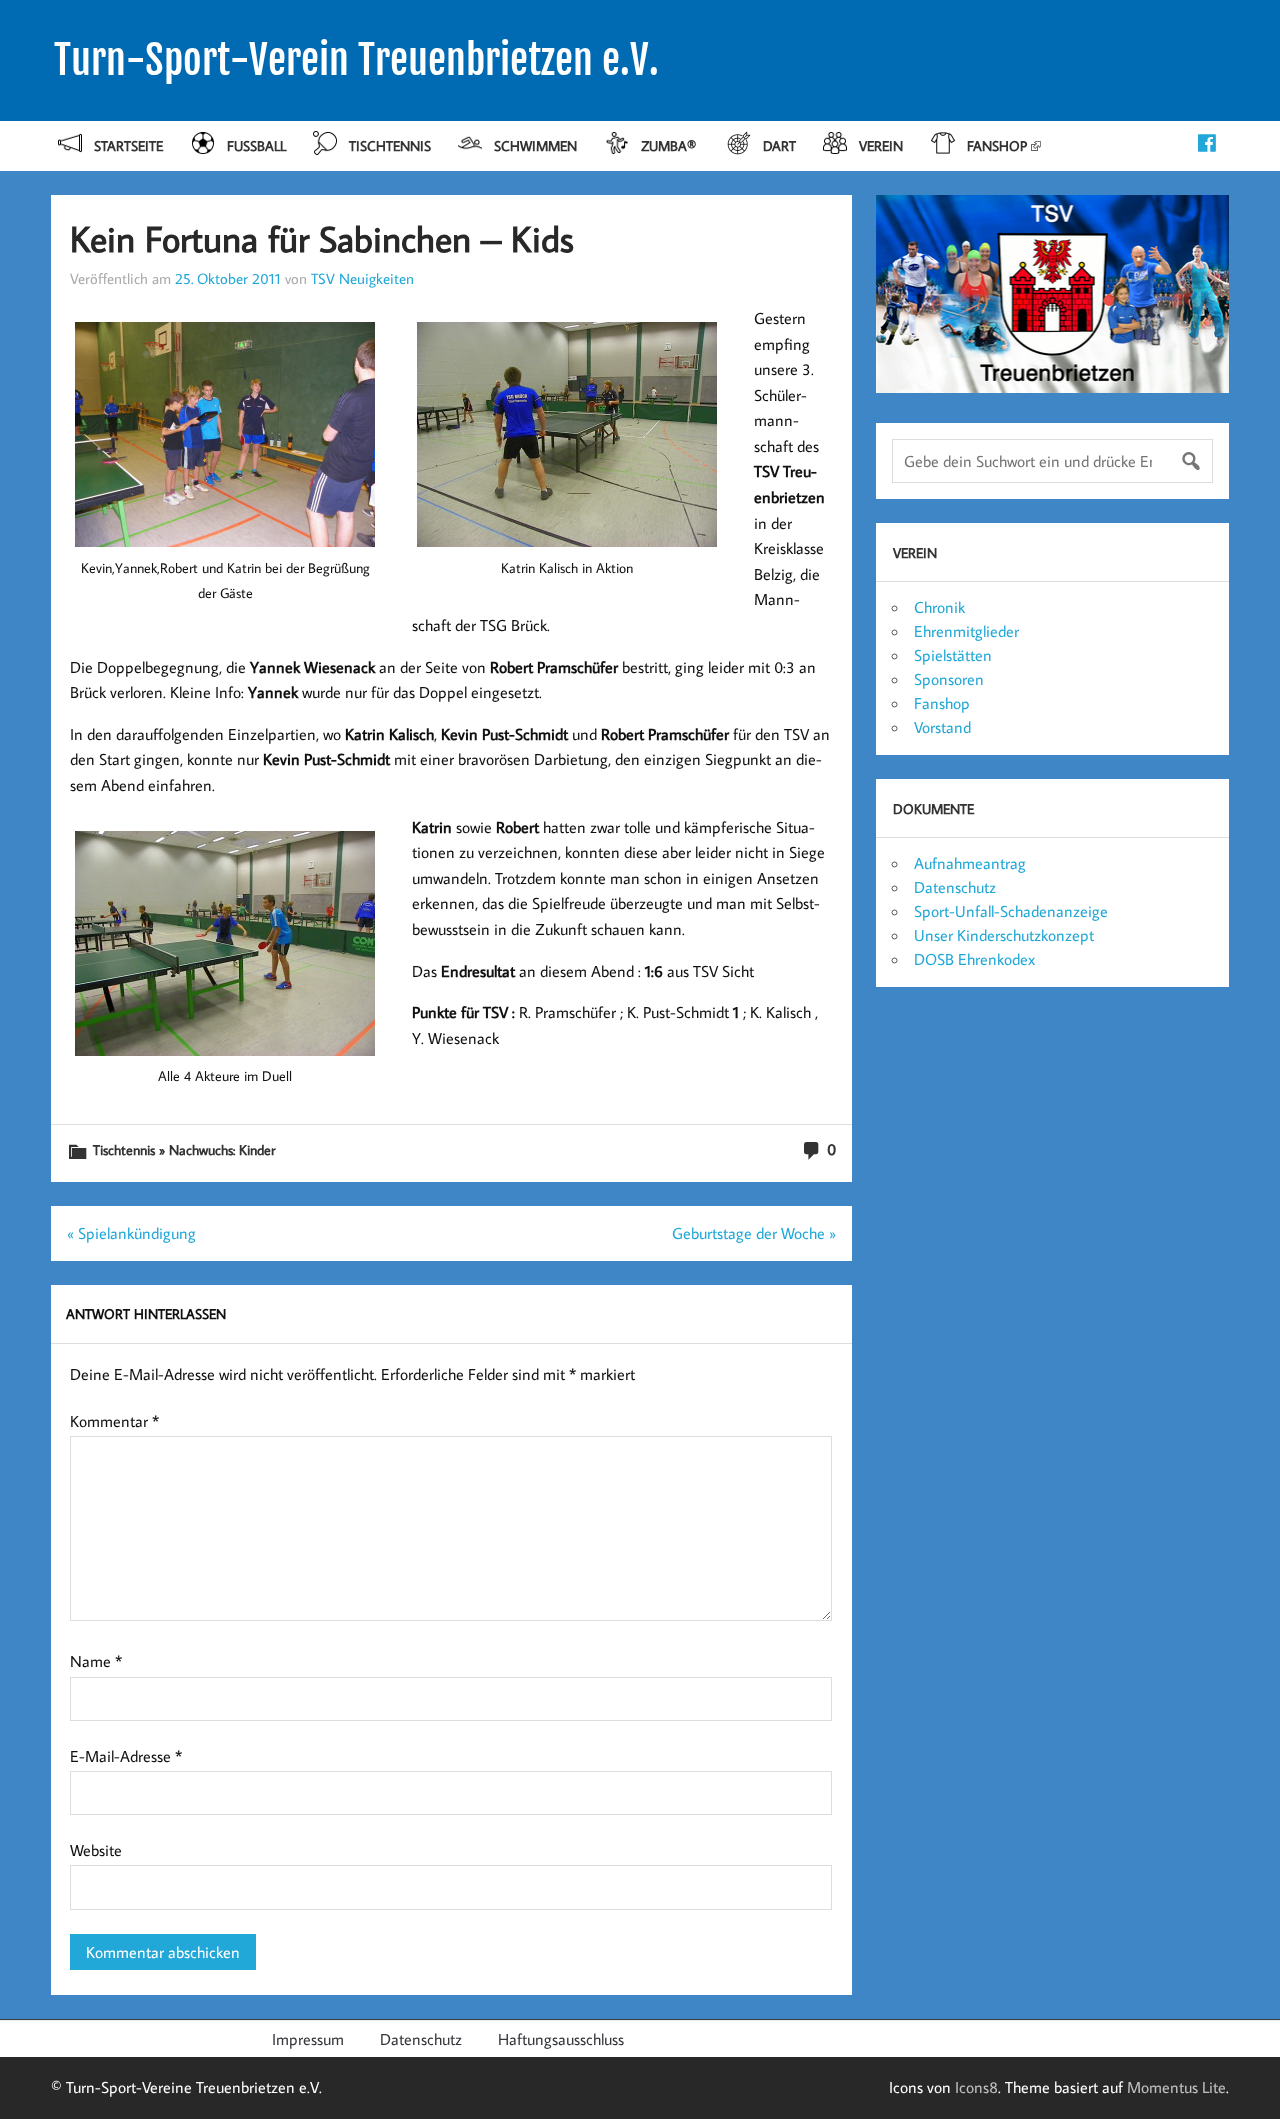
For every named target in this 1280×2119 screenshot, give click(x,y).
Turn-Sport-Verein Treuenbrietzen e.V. (356, 60)
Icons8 (976, 2087)
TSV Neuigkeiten (362, 278)
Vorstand (942, 727)
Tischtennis (390, 145)
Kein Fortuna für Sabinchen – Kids (322, 238)
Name (96, 1661)
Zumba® (670, 145)
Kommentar (114, 1421)
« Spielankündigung (131, 1233)
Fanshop (997, 145)
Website (96, 1850)
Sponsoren (949, 679)
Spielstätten (953, 655)
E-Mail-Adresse (126, 1756)
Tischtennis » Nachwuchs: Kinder (184, 1149)
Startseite (128, 145)
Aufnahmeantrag (970, 863)
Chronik (939, 607)
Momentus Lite (1176, 2087)
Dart (779, 145)
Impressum (308, 2039)
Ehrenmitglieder (966, 631)
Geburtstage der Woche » (754, 1233)
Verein (881, 145)
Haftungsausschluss (561, 2039)
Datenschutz (955, 887)
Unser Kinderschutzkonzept (1004, 935)
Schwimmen (535, 145)
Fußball (256, 145)
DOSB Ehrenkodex (974, 959)
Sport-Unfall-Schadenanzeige (1011, 911)
